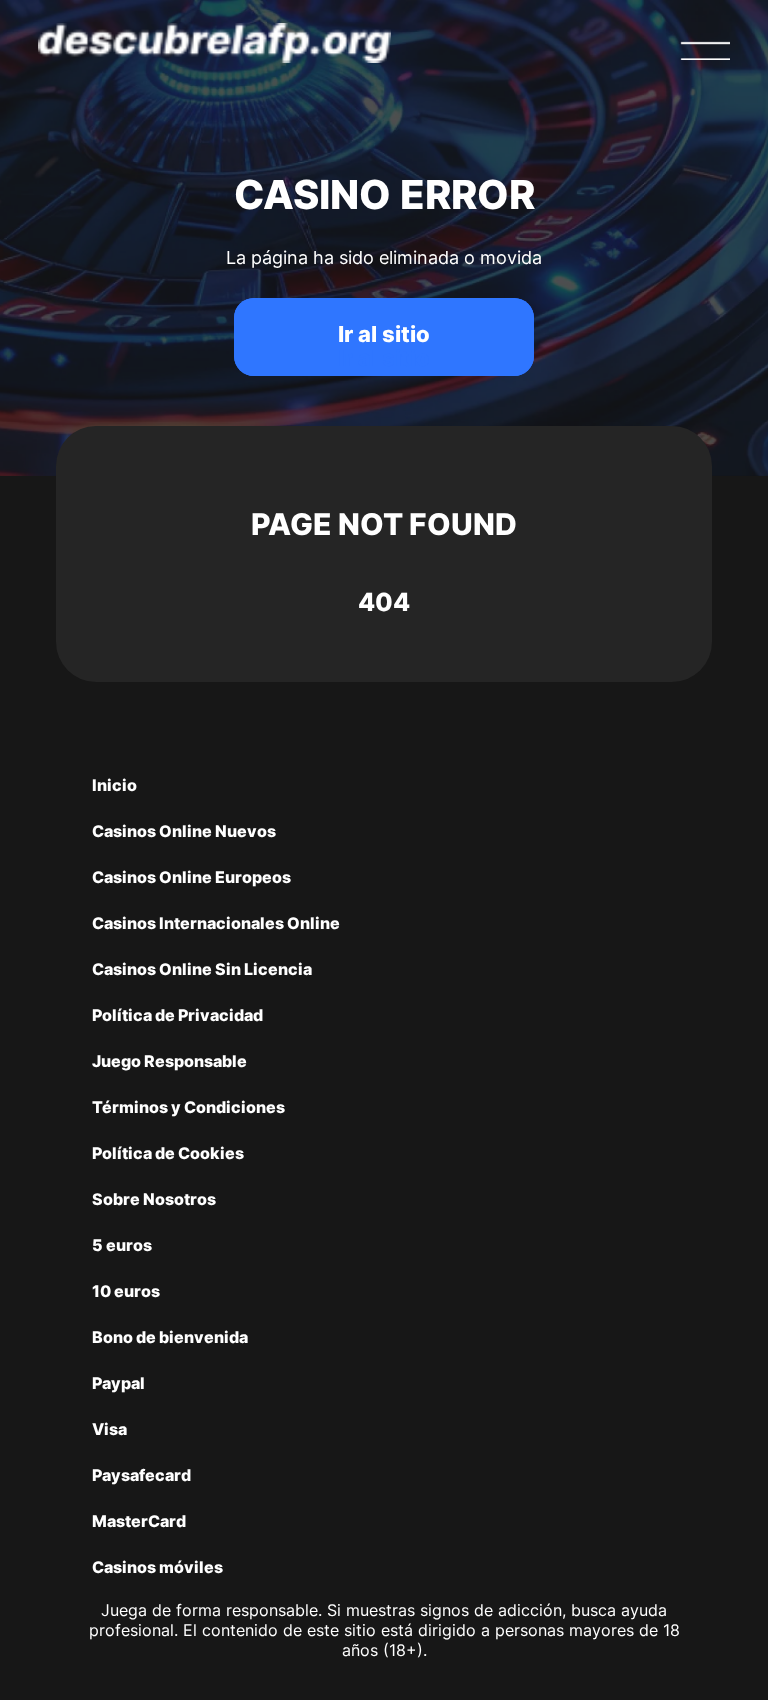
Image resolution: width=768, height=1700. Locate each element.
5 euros (122, 1245)
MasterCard (139, 1521)
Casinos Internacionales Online (216, 923)
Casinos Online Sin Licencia (202, 969)
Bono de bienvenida (170, 1337)
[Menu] (705, 51)
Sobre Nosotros (154, 1199)
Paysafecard (141, 1475)
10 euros (126, 1291)
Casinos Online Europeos (191, 877)
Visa (109, 1429)
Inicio (114, 785)
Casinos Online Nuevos (184, 831)
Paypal (118, 1383)
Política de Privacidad (177, 1015)
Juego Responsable (169, 1061)
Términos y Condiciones (188, 1107)
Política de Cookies (168, 1153)
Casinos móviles (157, 1567)
